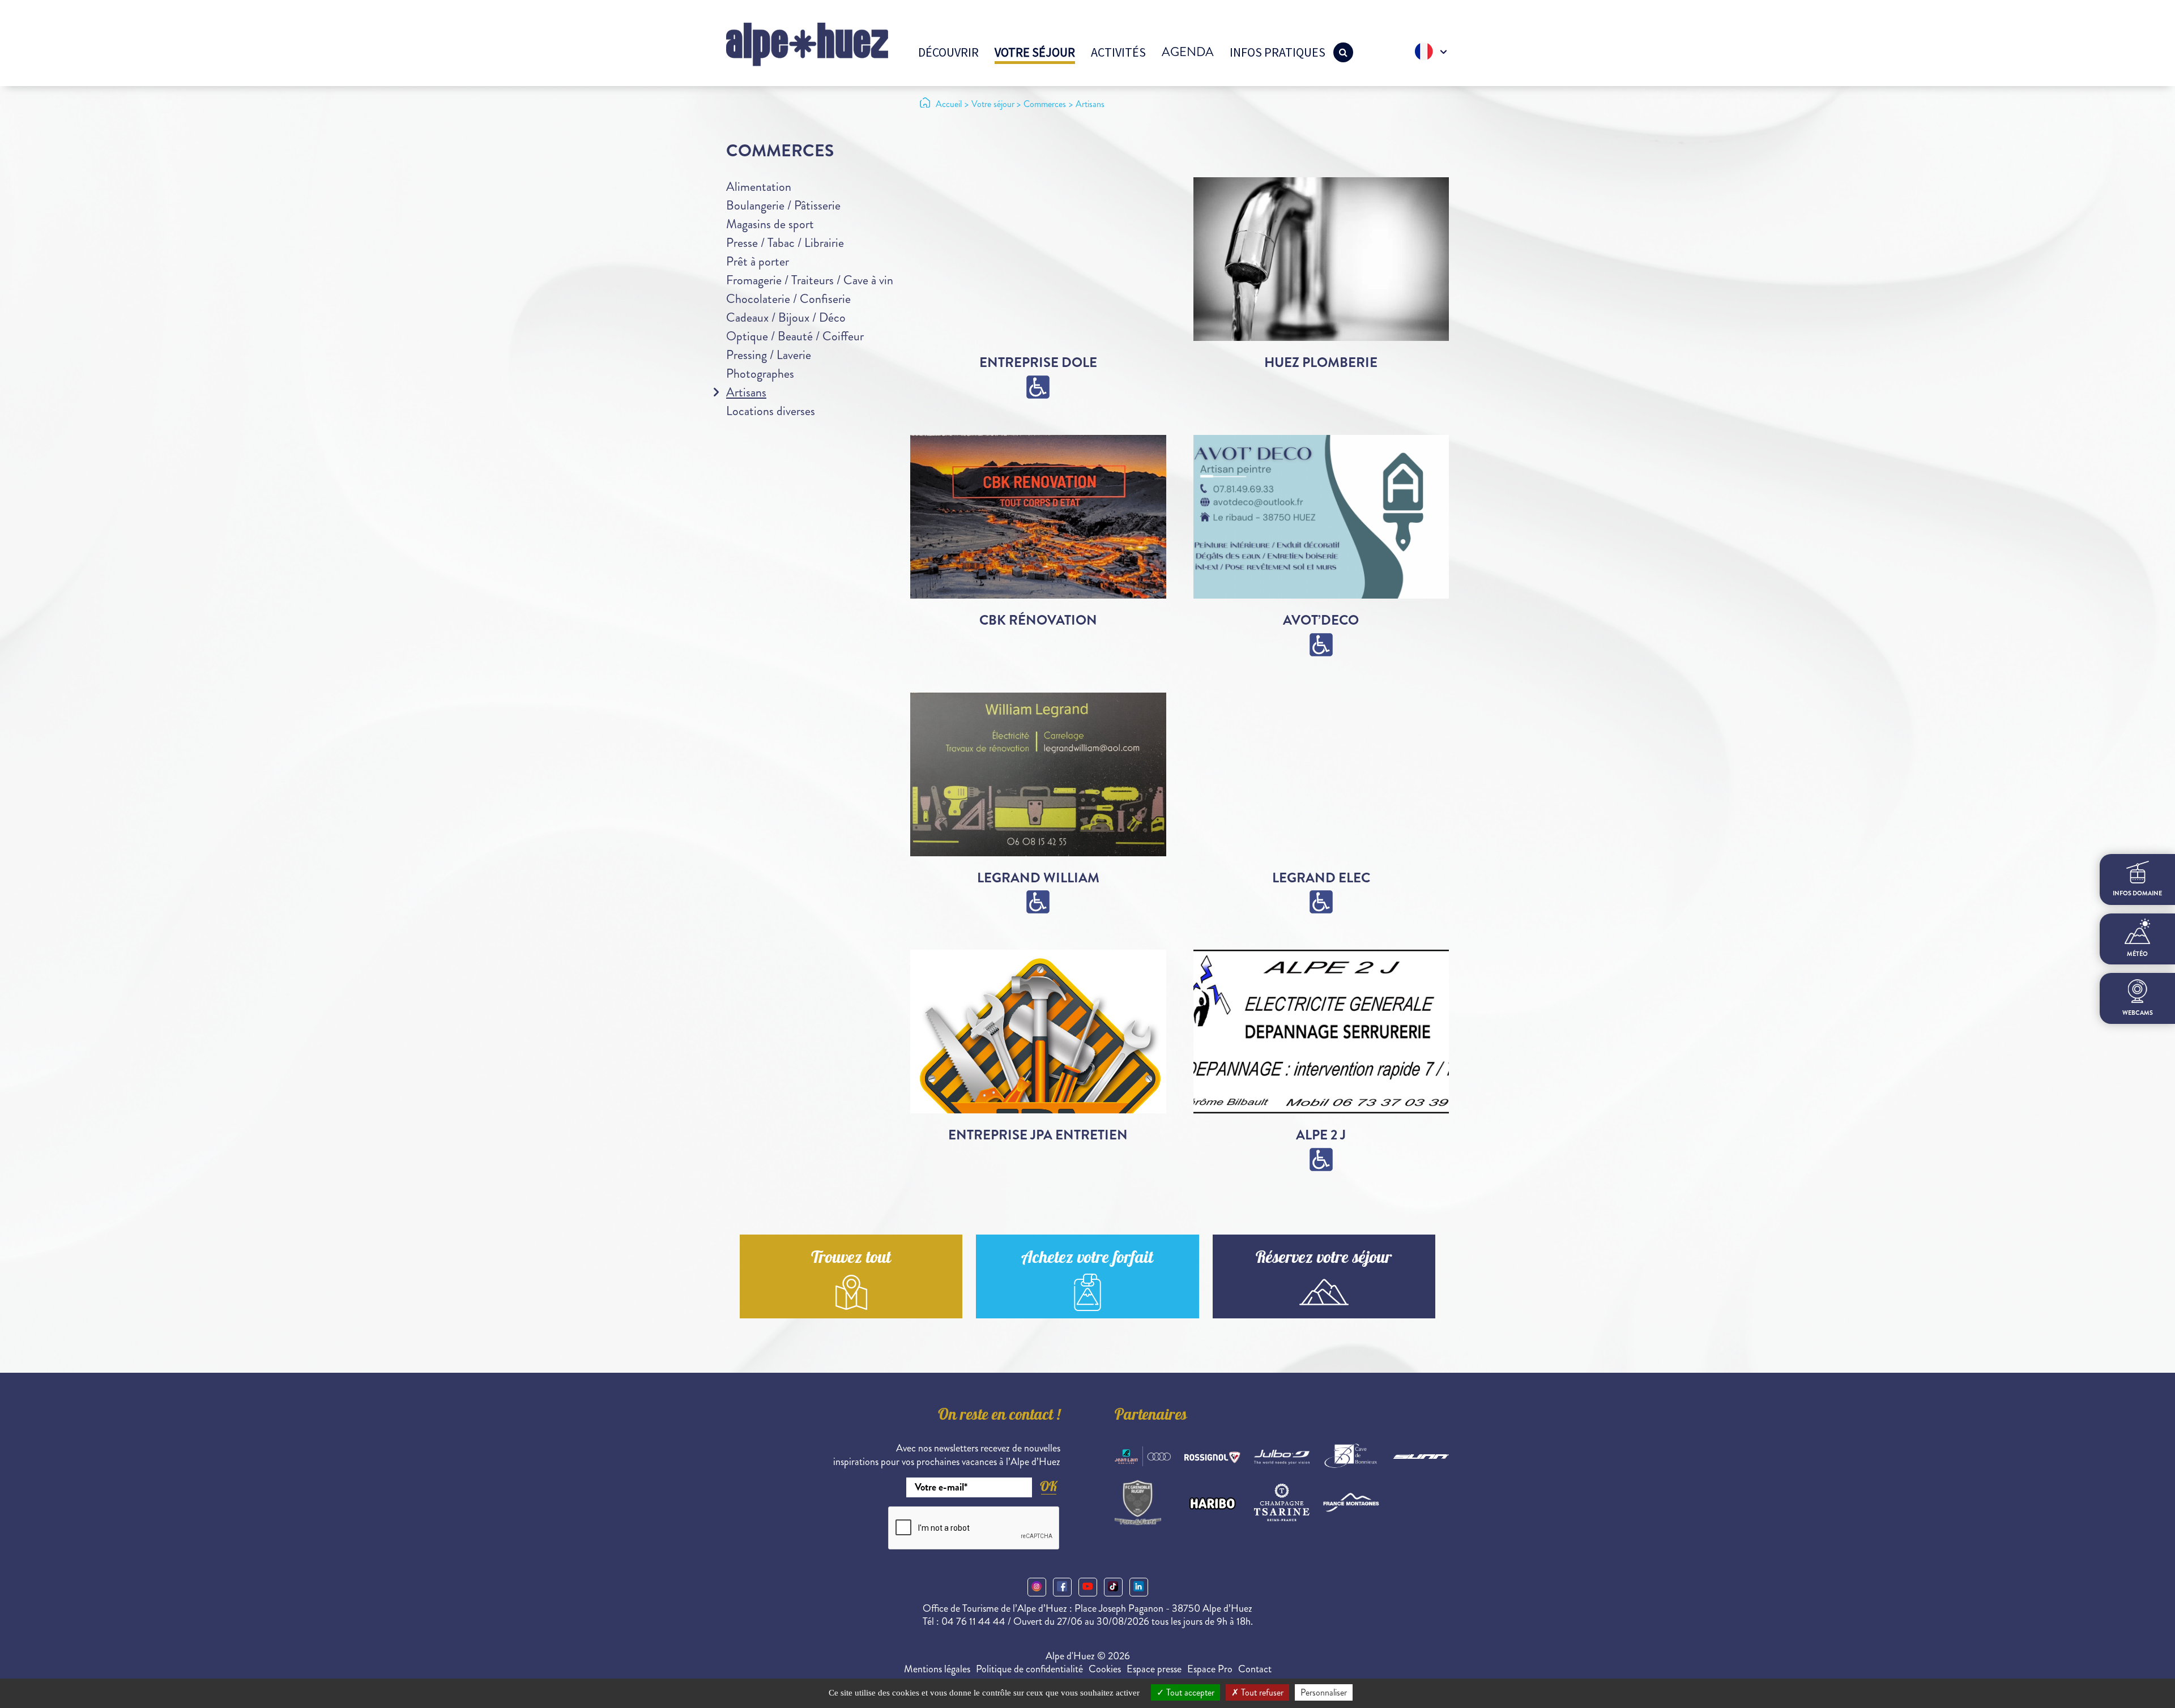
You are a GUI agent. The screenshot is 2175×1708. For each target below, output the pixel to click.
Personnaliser (1324, 1692)
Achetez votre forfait (1087, 1259)
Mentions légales (937, 1669)
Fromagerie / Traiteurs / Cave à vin (810, 280)
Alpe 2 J (1321, 1135)
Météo (2137, 954)
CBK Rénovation (1038, 620)
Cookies (1105, 1669)
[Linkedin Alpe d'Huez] (1139, 1587)
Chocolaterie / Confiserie (788, 299)
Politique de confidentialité (1029, 1669)
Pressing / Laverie (769, 355)
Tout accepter (1189, 1692)
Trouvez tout (851, 1259)
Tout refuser (1261, 1692)
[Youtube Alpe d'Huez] (1088, 1587)
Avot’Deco (1321, 620)
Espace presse (1154, 1669)
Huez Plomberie (1321, 362)
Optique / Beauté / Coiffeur (795, 336)
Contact (1255, 1669)
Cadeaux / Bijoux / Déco (786, 317)
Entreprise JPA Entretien (1038, 1135)
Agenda (1188, 52)
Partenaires (1151, 1416)
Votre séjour (1035, 52)
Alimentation (759, 187)
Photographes (760, 373)
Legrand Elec (1321, 878)
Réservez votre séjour (1324, 1259)
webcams (2138, 1013)
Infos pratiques (1278, 52)
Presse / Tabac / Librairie (785, 243)
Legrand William (1038, 878)
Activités (1118, 52)
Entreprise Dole (1038, 362)
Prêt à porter (758, 261)
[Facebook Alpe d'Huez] (1062, 1587)
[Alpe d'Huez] (807, 43)
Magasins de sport (770, 224)
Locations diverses (771, 411)
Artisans (746, 392)
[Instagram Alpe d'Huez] (1037, 1587)
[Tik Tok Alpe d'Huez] (1113, 1587)
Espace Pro (1210, 1669)
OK (1048, 1486)
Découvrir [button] (948, 52)
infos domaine (2137, 893)
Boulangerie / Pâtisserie (783, 205)
